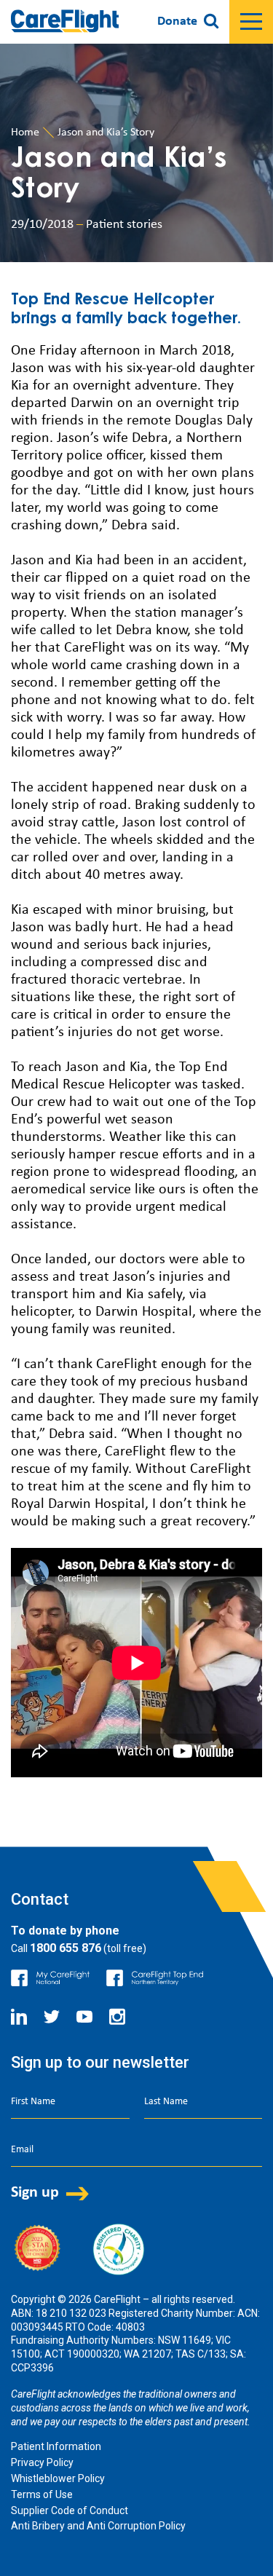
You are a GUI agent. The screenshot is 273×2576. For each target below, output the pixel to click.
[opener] (251, 22)
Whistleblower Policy (58, 2478)
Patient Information (56, 2446)
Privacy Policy (42, 2462)
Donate (177, 21)
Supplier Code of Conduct (70, 2510)
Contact (40, 1899)
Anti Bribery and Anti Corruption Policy (98, 2526)
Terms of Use (42, 2494)
